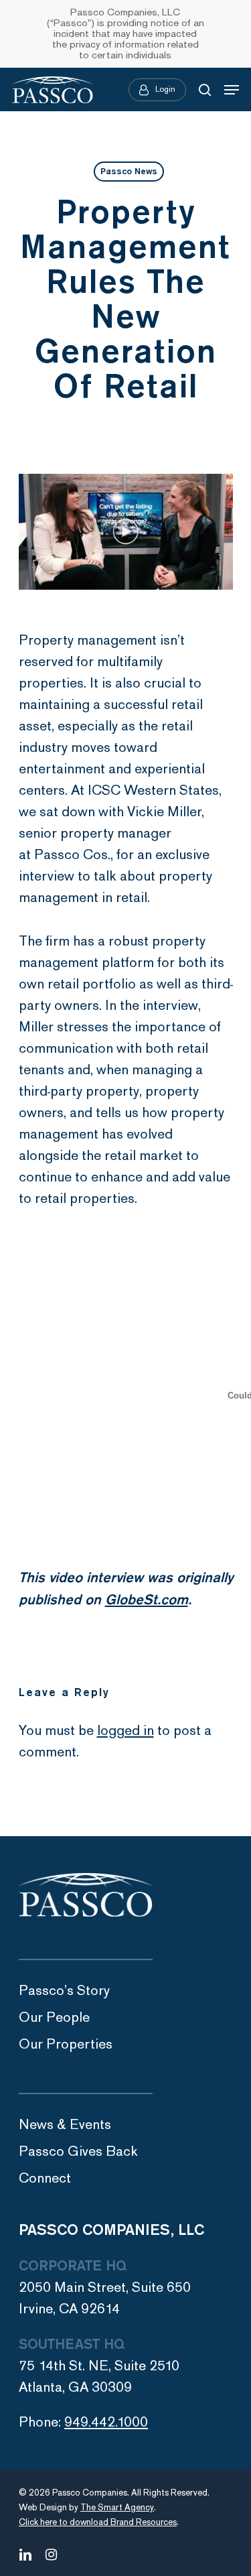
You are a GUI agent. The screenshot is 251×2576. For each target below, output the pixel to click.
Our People (54, 2017)
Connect (45, 2178)
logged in (125, 1731)
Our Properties (66, 2044)
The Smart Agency (117, 2508)
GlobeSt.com (147, 1600)
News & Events (65, 2125)
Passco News (129, 172)
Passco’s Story (64, 1991)
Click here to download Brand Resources (98, 2522)
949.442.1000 (106, 2422)
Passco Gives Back (78, 2151)
